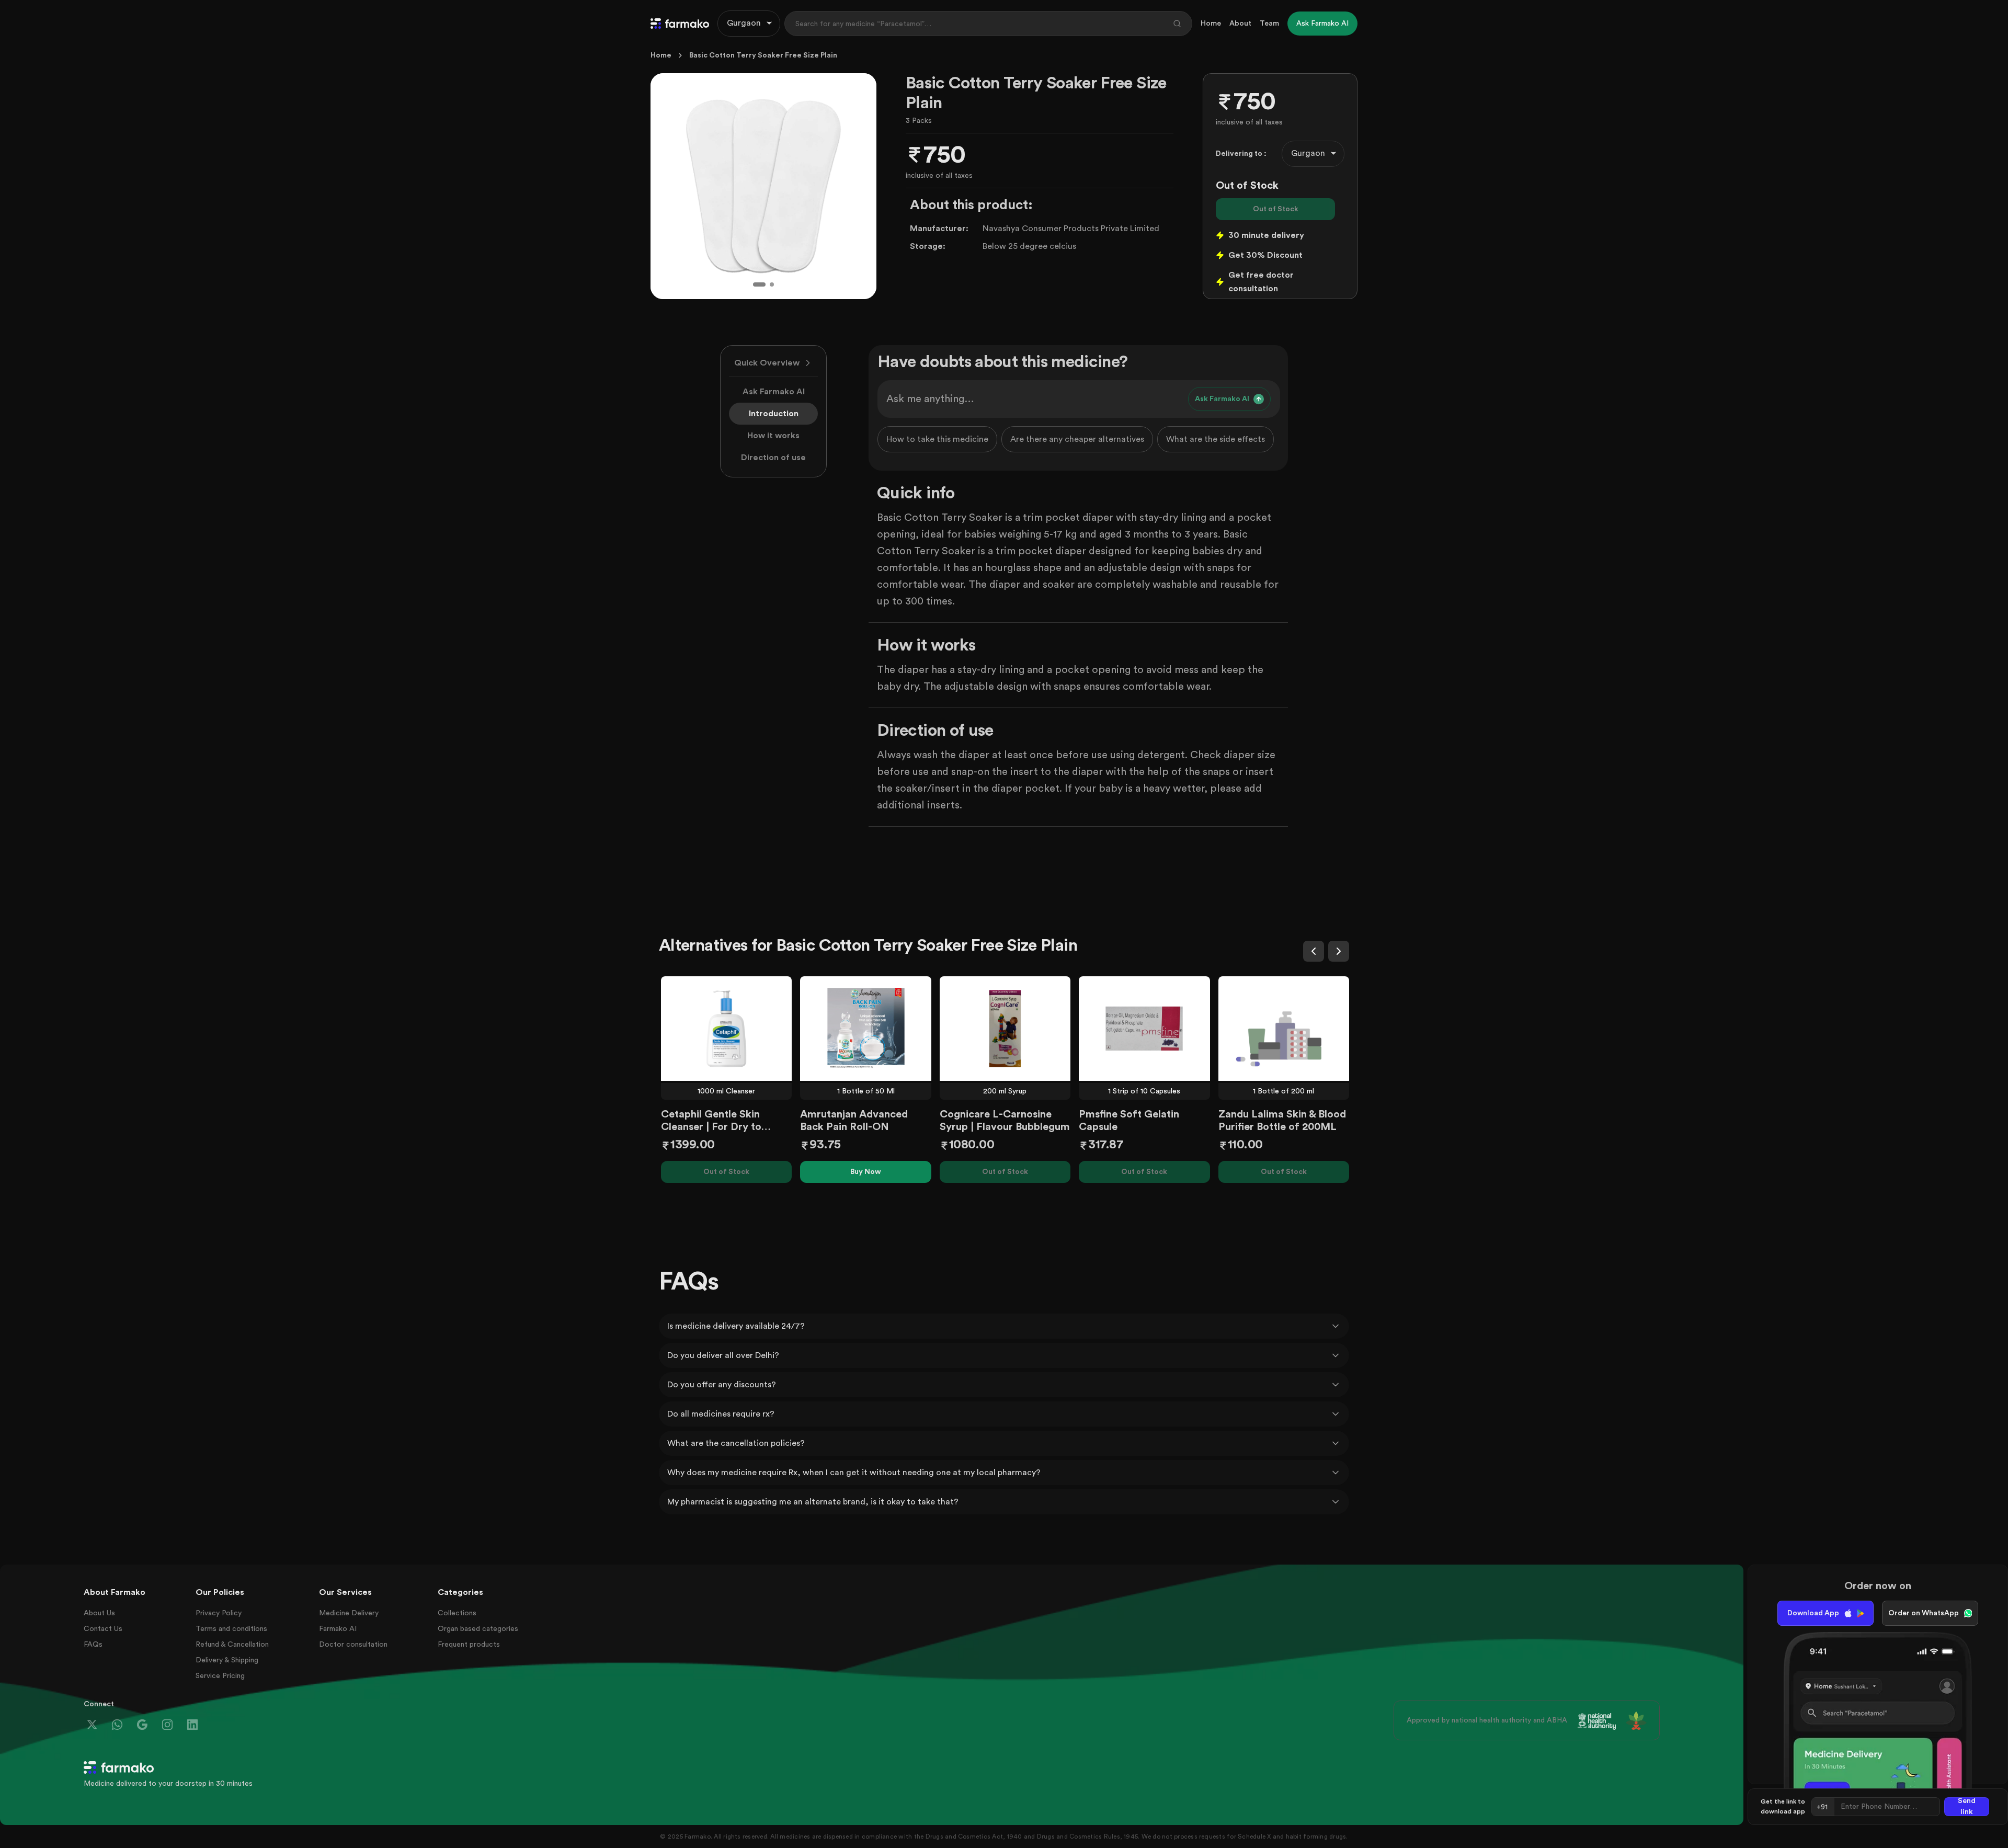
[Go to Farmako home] (680, 24)
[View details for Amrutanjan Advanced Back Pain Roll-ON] (865, 1029)
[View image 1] (759, 284)
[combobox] (749, 24)
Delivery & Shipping (227, 1660)
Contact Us (103, 1629)
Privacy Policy (219, 1613)
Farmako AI (338, 1629)
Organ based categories (478, 1629)
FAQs (93, 1645)
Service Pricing (220, 1676)
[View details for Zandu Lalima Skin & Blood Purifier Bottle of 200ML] (1284, 1029)
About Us (99, 1613)
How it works (773, 436)
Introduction (774, 414)
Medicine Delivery (349, 1613)
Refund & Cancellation (232, 1645)
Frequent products (469, 1645)
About (1240, 24)
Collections (457, 1613)
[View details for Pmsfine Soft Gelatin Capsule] (1144, 1029)
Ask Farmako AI (774, 392)
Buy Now (866, 1172)
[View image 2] (772, 284)
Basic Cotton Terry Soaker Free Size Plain (763, 55)
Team (1269, 24)
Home (1211, 24)
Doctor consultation (353, 1645)
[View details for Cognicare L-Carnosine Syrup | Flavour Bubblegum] (1005, 1029)
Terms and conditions (231, 1629)
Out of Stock (1276, 209)
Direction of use (773, 458)
